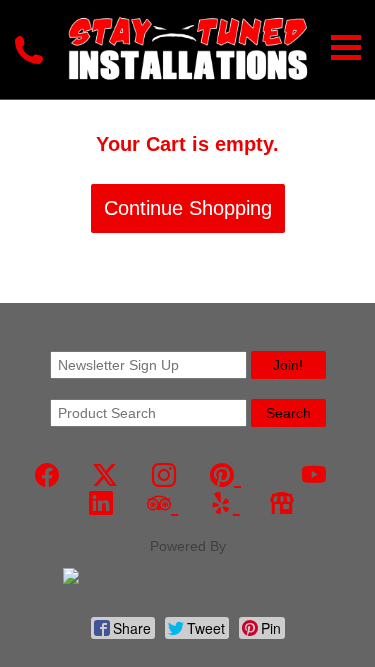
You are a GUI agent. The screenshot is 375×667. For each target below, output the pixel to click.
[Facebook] (47, 475)
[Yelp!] (224, 503)
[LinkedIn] (101, 503)
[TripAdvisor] (162, 503)
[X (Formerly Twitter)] (105, 475)
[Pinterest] (225, 475)
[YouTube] (314, 475)
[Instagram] (164, 475)
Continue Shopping (188, 208)
